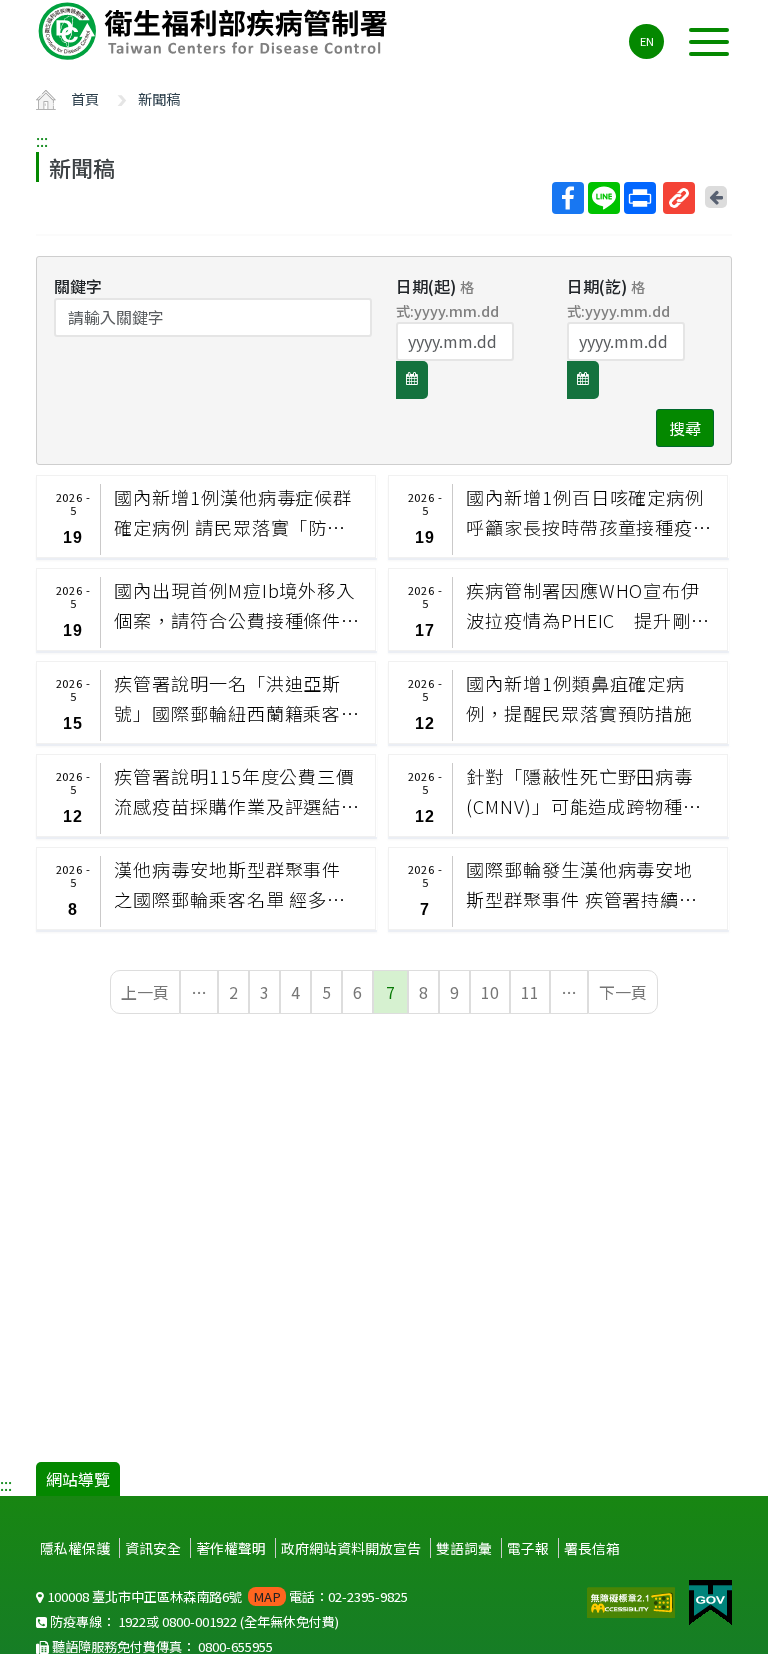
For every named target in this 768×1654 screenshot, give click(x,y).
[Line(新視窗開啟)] (604, 198)
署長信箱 (592, 1548)
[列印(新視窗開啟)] (640, 198)
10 (490, 992)
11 (530, 992)
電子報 (528, 1548)
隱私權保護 (75, 1548)
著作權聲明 (231, 1548)
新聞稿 (159, 98)
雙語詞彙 (464, 1548)
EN (647, 41)
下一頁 (623, 992)
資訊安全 (153, 1548)
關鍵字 (78, 286)
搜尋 (685, 428)
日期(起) (447, 297)
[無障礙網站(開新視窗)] (633, 1600)
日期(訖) (618, 297)
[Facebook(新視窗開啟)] (568, 198)
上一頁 (145, 992)
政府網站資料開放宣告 (351, 1548)
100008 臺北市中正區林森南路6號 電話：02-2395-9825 (226, 1596)
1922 (132, 1621)
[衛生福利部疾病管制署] (216, 31)
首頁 (85, 98)
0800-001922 (199, 1621)
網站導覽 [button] (78, 1479)
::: (42, 140)
